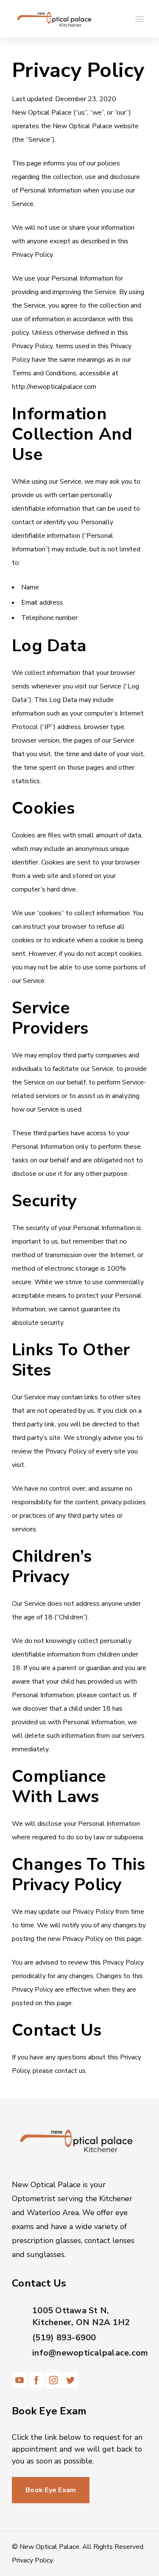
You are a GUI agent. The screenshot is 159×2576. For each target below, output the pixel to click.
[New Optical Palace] (54, 19)
